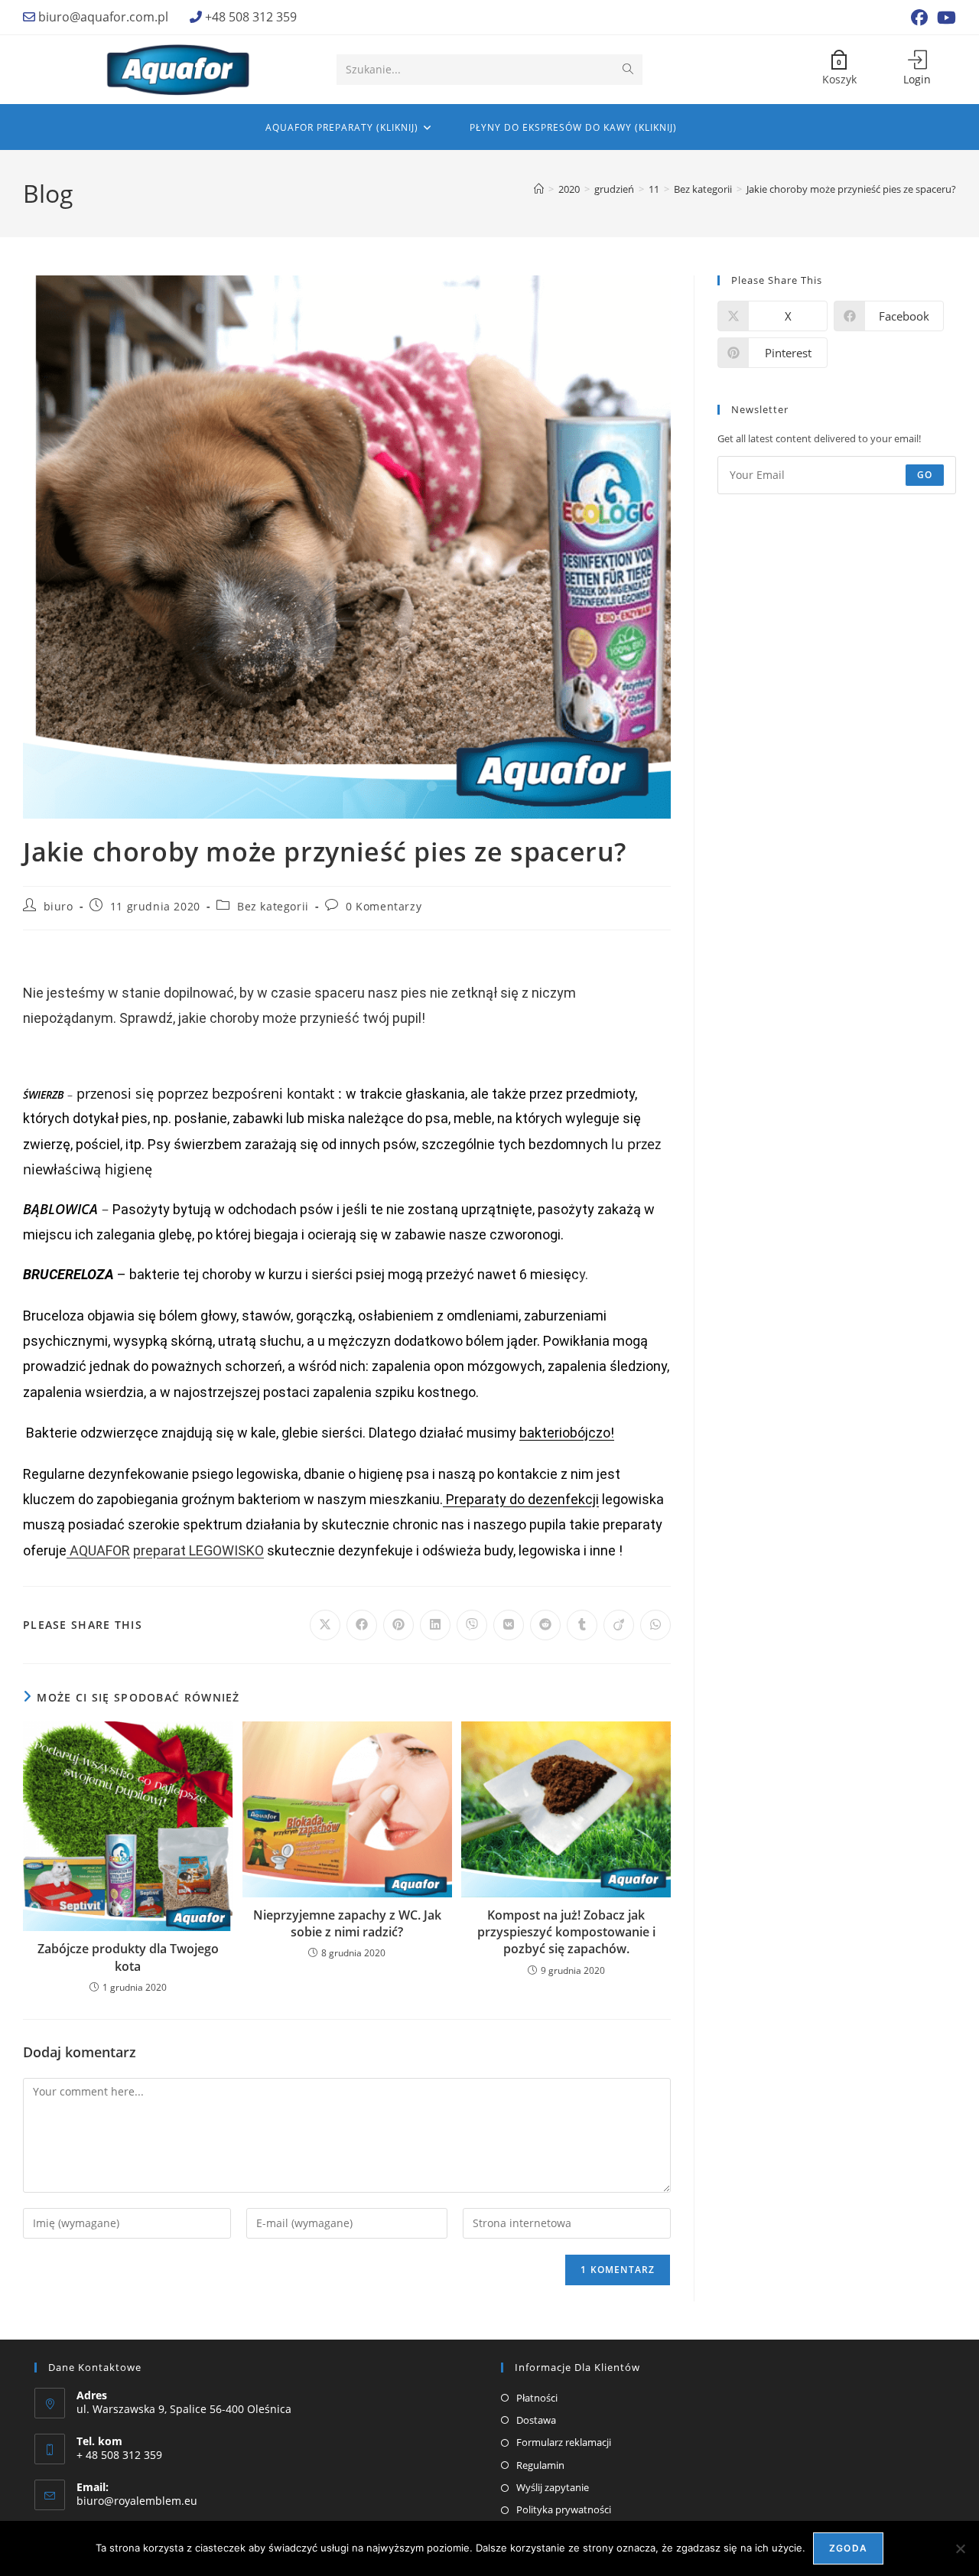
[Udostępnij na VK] (509, 1625)
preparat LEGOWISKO (198, 1550)
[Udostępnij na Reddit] (545, 1625)
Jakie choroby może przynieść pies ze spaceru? (851, 189)
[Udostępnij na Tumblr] (582, 1625)
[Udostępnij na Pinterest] (398, 1625)
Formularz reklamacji (564, 2442)
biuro (59, 906)
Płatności (537, 2398)
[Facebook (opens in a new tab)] (919, 18)
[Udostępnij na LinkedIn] (435, 1625)
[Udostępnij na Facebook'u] (362, 1625)
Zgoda (848, 2548)
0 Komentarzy (384, 906)
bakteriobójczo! (567, 1433)
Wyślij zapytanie (553, 2487)
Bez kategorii (273, 906)
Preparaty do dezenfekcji (521, 1499)
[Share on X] (325, 1625)
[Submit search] (628, 70)
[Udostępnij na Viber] (472, 1625)
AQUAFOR (98, 1550)
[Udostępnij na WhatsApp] (655, 1625)
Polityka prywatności (564, 2509)
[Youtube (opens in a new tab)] (944, 18)
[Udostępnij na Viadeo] (619, 1625)
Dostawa (536, 2420)
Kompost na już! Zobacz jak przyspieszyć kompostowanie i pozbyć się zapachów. (566, 1932)
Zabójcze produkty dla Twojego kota (128, 1957)
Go (925, 475)
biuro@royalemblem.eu (137, 2501)
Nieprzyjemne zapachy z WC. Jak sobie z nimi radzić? (347, 1923)
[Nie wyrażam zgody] (960, 2548)
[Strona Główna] (539, 189)
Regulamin (540, 2465)
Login (917, 79)
